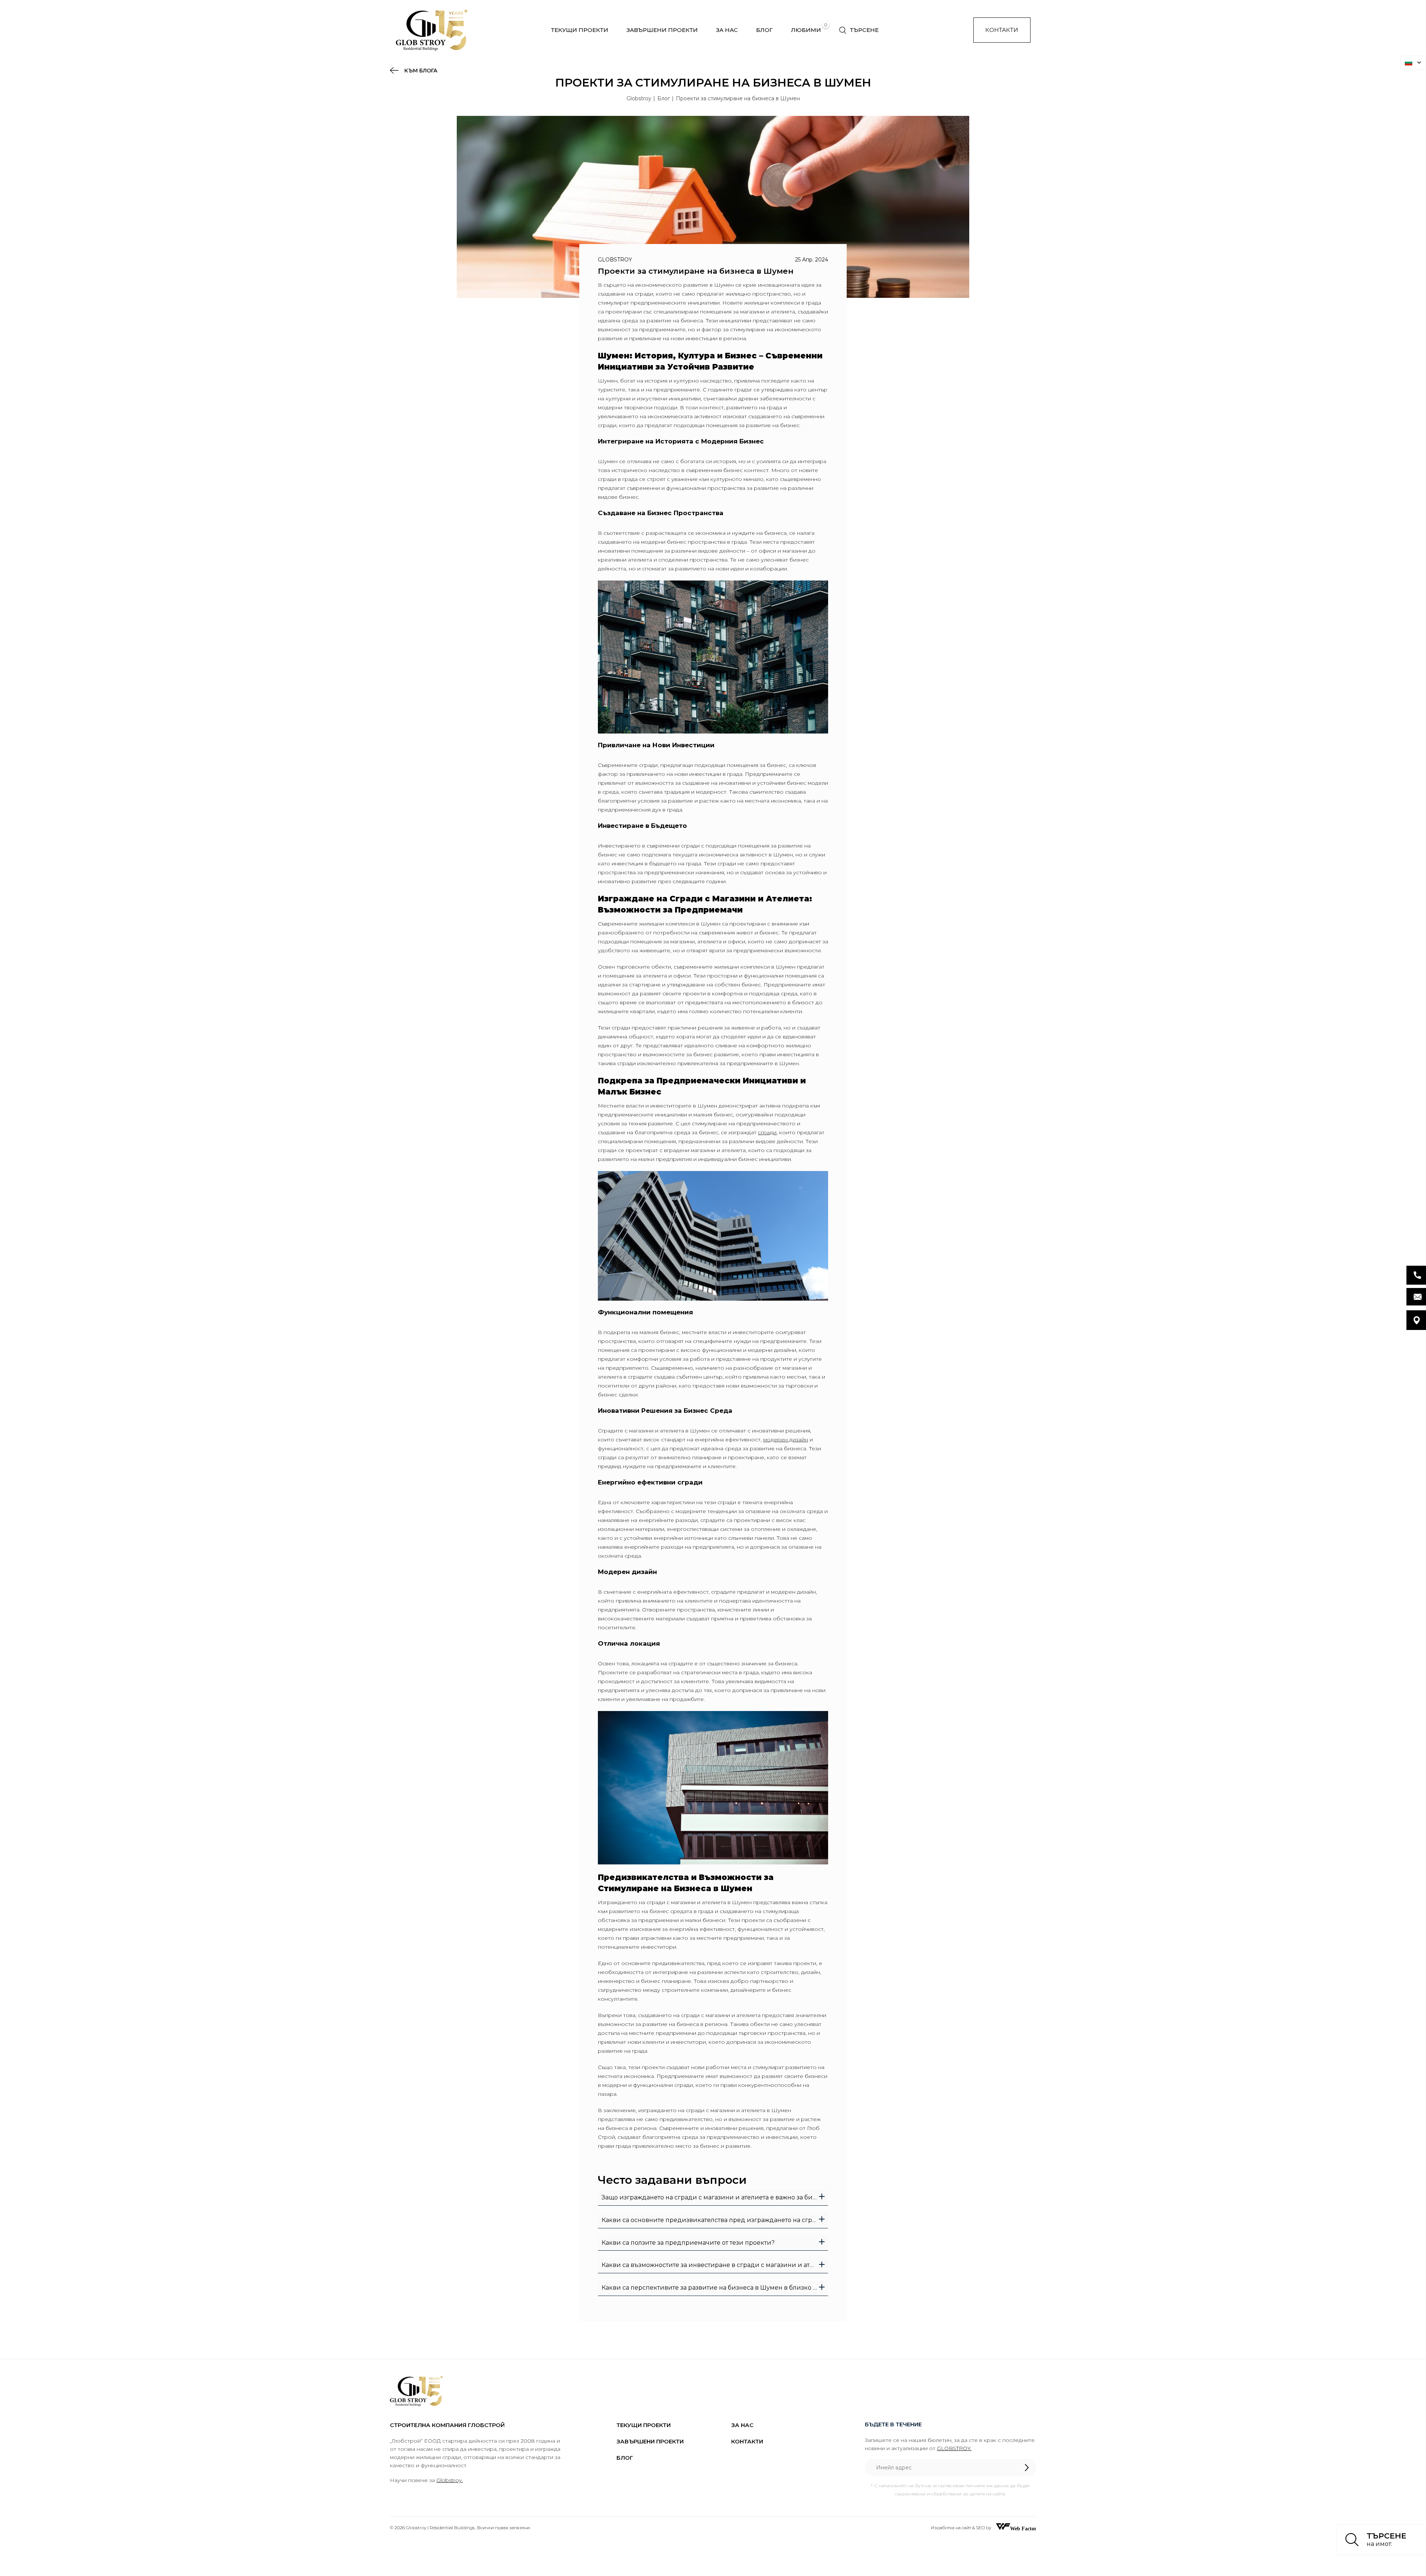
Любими (806, 30)
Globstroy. (450, 2480)
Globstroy (639, 98)
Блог (764, 30)
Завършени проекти (662, 30)
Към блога (420, 71)
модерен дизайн (786, 1440)
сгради (767, 1132)
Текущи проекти (580, 30)
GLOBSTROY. (954, 2448)
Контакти (1002, 30)
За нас (727, 30)
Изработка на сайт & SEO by (962, 2528)
